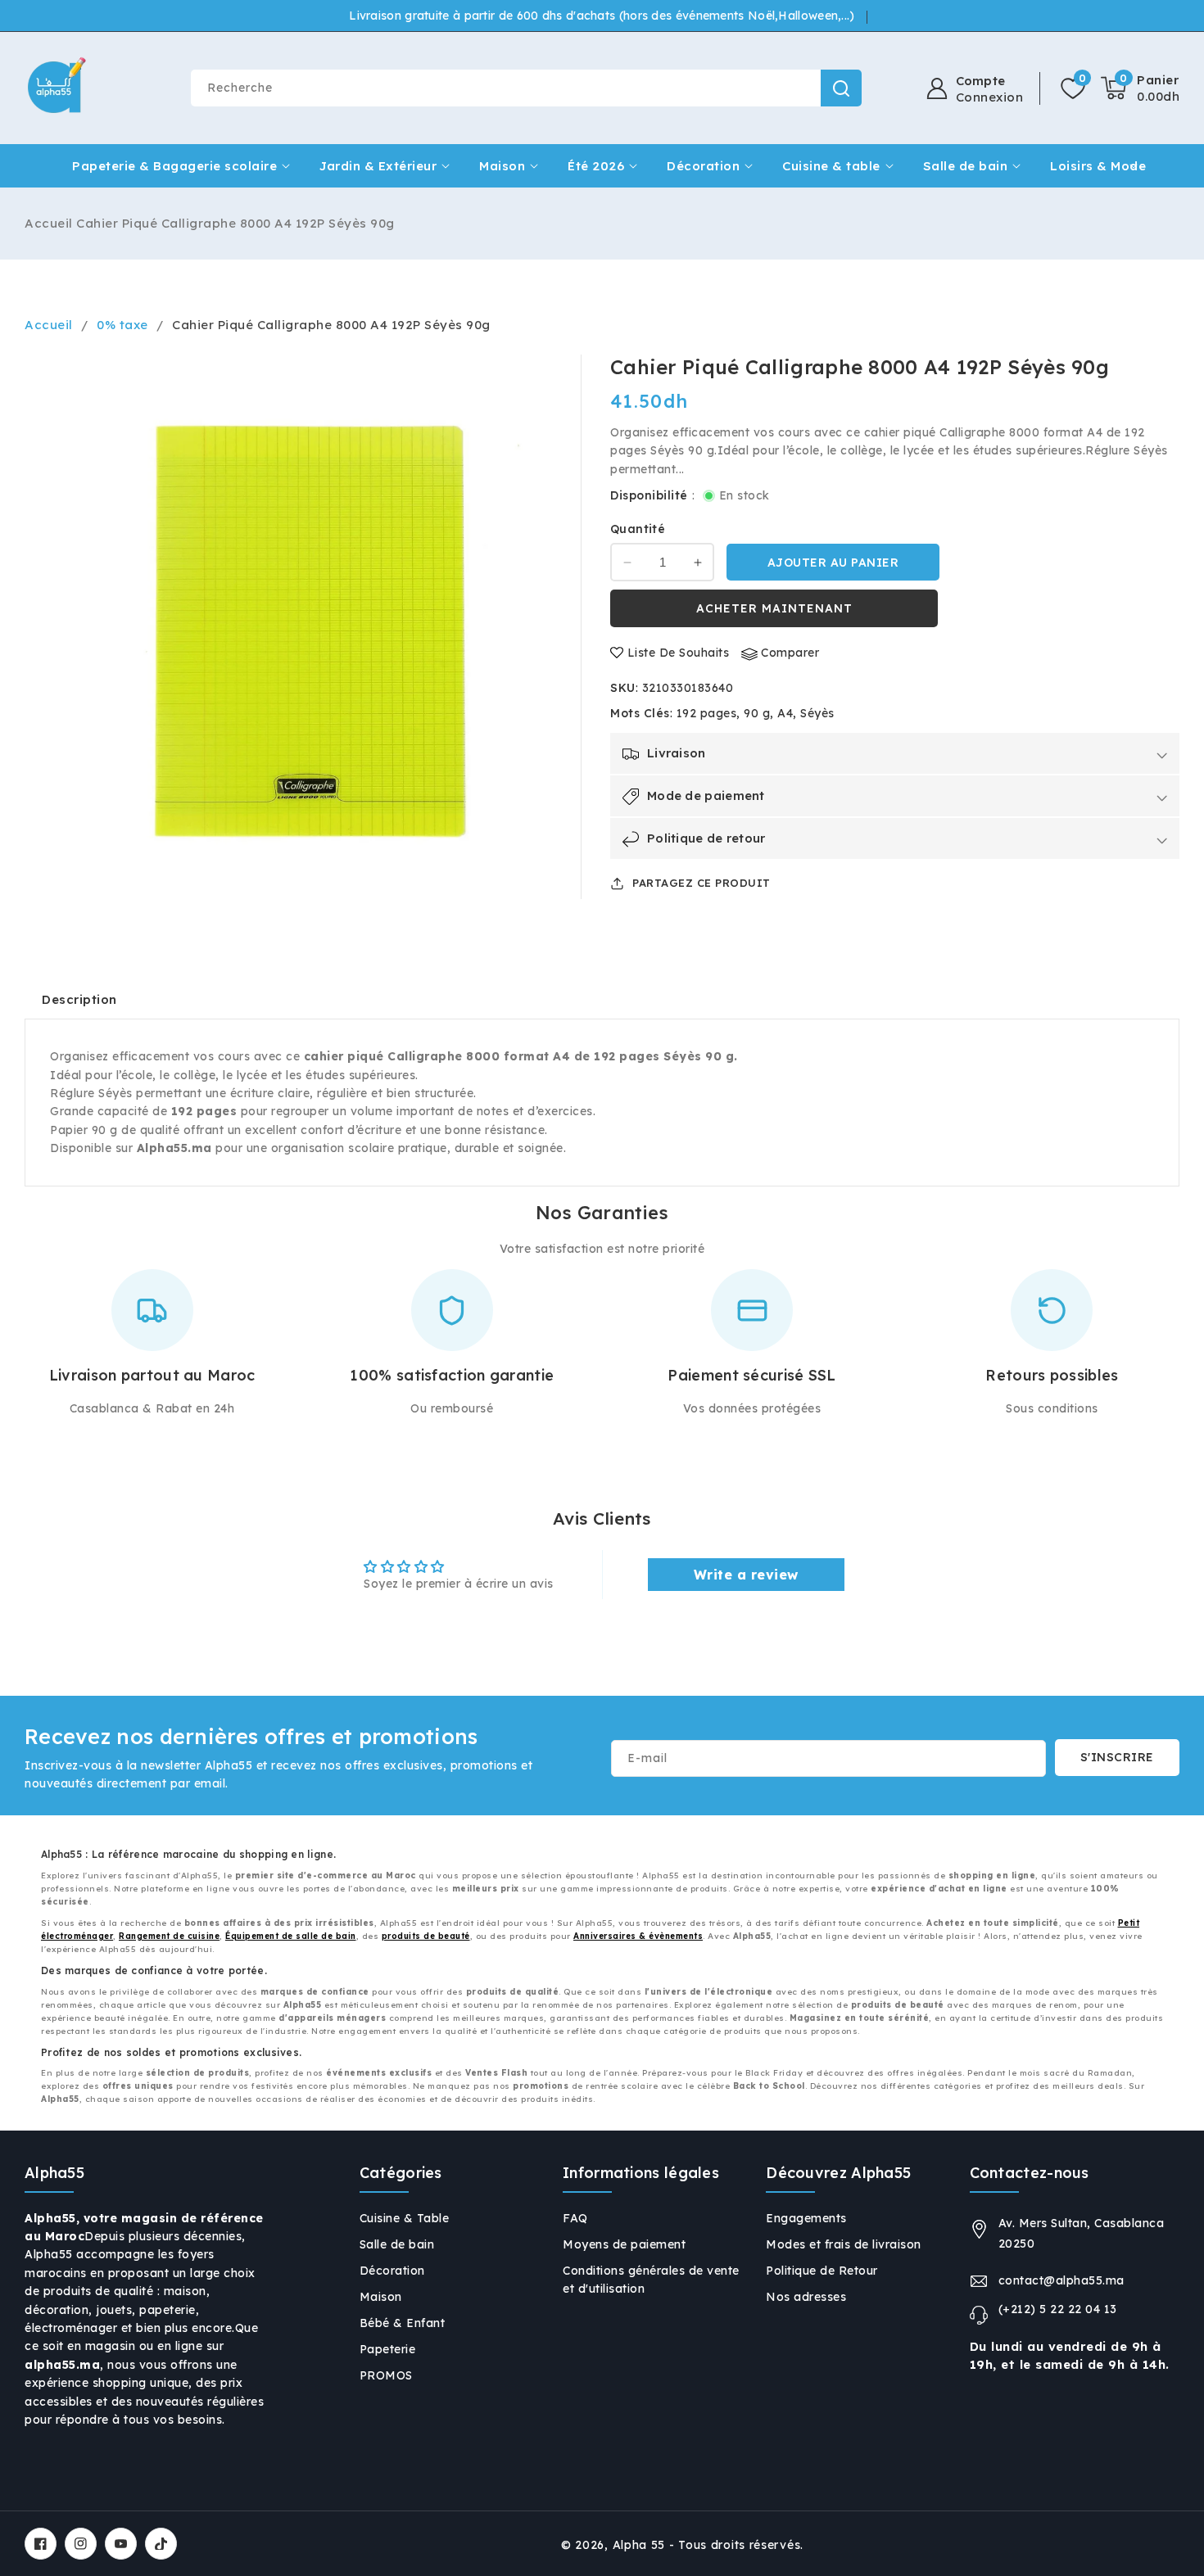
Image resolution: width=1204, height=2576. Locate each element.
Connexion (990, 97)
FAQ (575, 2218)
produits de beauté (426, 1936)
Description (79, 999)
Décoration (703, 166)
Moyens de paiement (624, 2244)
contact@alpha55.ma (1061, 2280)
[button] (1140, 88)
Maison (502, 166)
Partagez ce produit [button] (702, 883)
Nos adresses (806, 2297)
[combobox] (526, 88)
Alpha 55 (639, 2545)
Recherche (841, 88)
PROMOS (386, 2375)
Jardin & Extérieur (378, 166)
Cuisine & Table (405, 2218)
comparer (790, 653)
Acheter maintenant (774, 609)
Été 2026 (596, 166)
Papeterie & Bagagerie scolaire (174, 166)
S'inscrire (1117, 1757)
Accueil (49, 223)
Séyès (817, 713)
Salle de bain (966, 166)
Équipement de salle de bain (291, 1936)
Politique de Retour (822, 2271)
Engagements (806, 2218)
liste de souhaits (679, 653)
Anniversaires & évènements (638, 1936)
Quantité (638, 530)
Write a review (746, 1575)
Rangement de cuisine (169, 1936)
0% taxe (122, 325)
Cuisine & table (831, 166)
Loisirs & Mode (1098, 166)
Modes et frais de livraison (844, 2244)
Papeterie (388, 2349)
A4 (785, 713)
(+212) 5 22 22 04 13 (1058, 2309)
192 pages (707, 713)
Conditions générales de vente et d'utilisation (651, 2280)
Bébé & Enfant (403, 2323)
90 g (757, 713)
